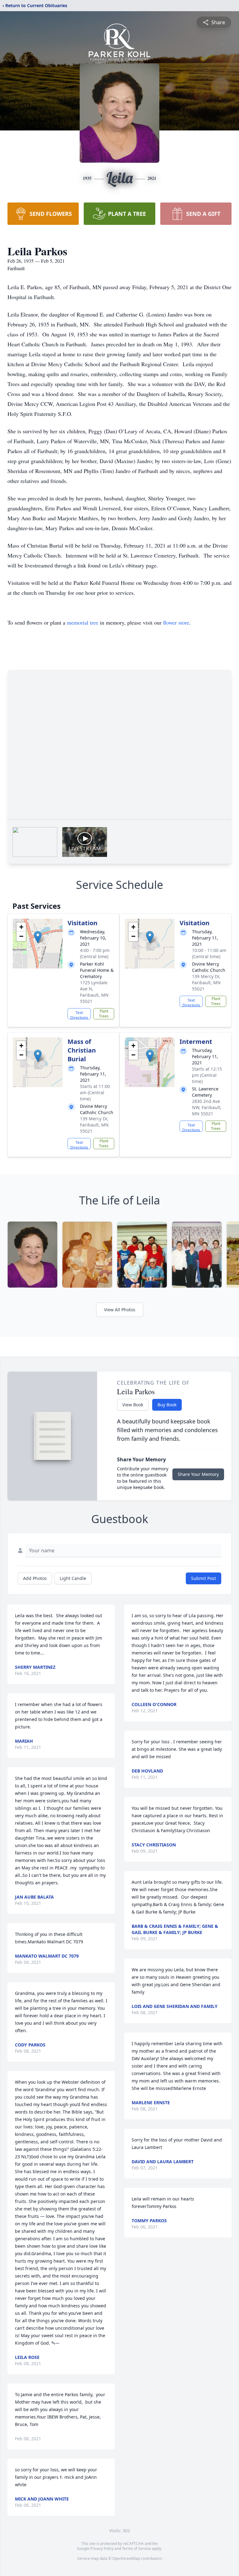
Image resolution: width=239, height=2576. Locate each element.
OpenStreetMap (126, 2558)
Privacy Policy (102, 2549)
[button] (38, 937)
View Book (133, 1405)
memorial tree (83, 622)
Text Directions (79, 1015)
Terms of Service (136, 2549)
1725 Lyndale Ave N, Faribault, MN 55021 (94, 992)
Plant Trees (104, 1014)
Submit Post (204, 1578)
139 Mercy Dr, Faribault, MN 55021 (206, 983)
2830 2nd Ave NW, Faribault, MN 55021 (207, 1107)
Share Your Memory (198, 1474)
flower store (176, 622)
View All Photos (120, 1310)
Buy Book (167, 1405)
